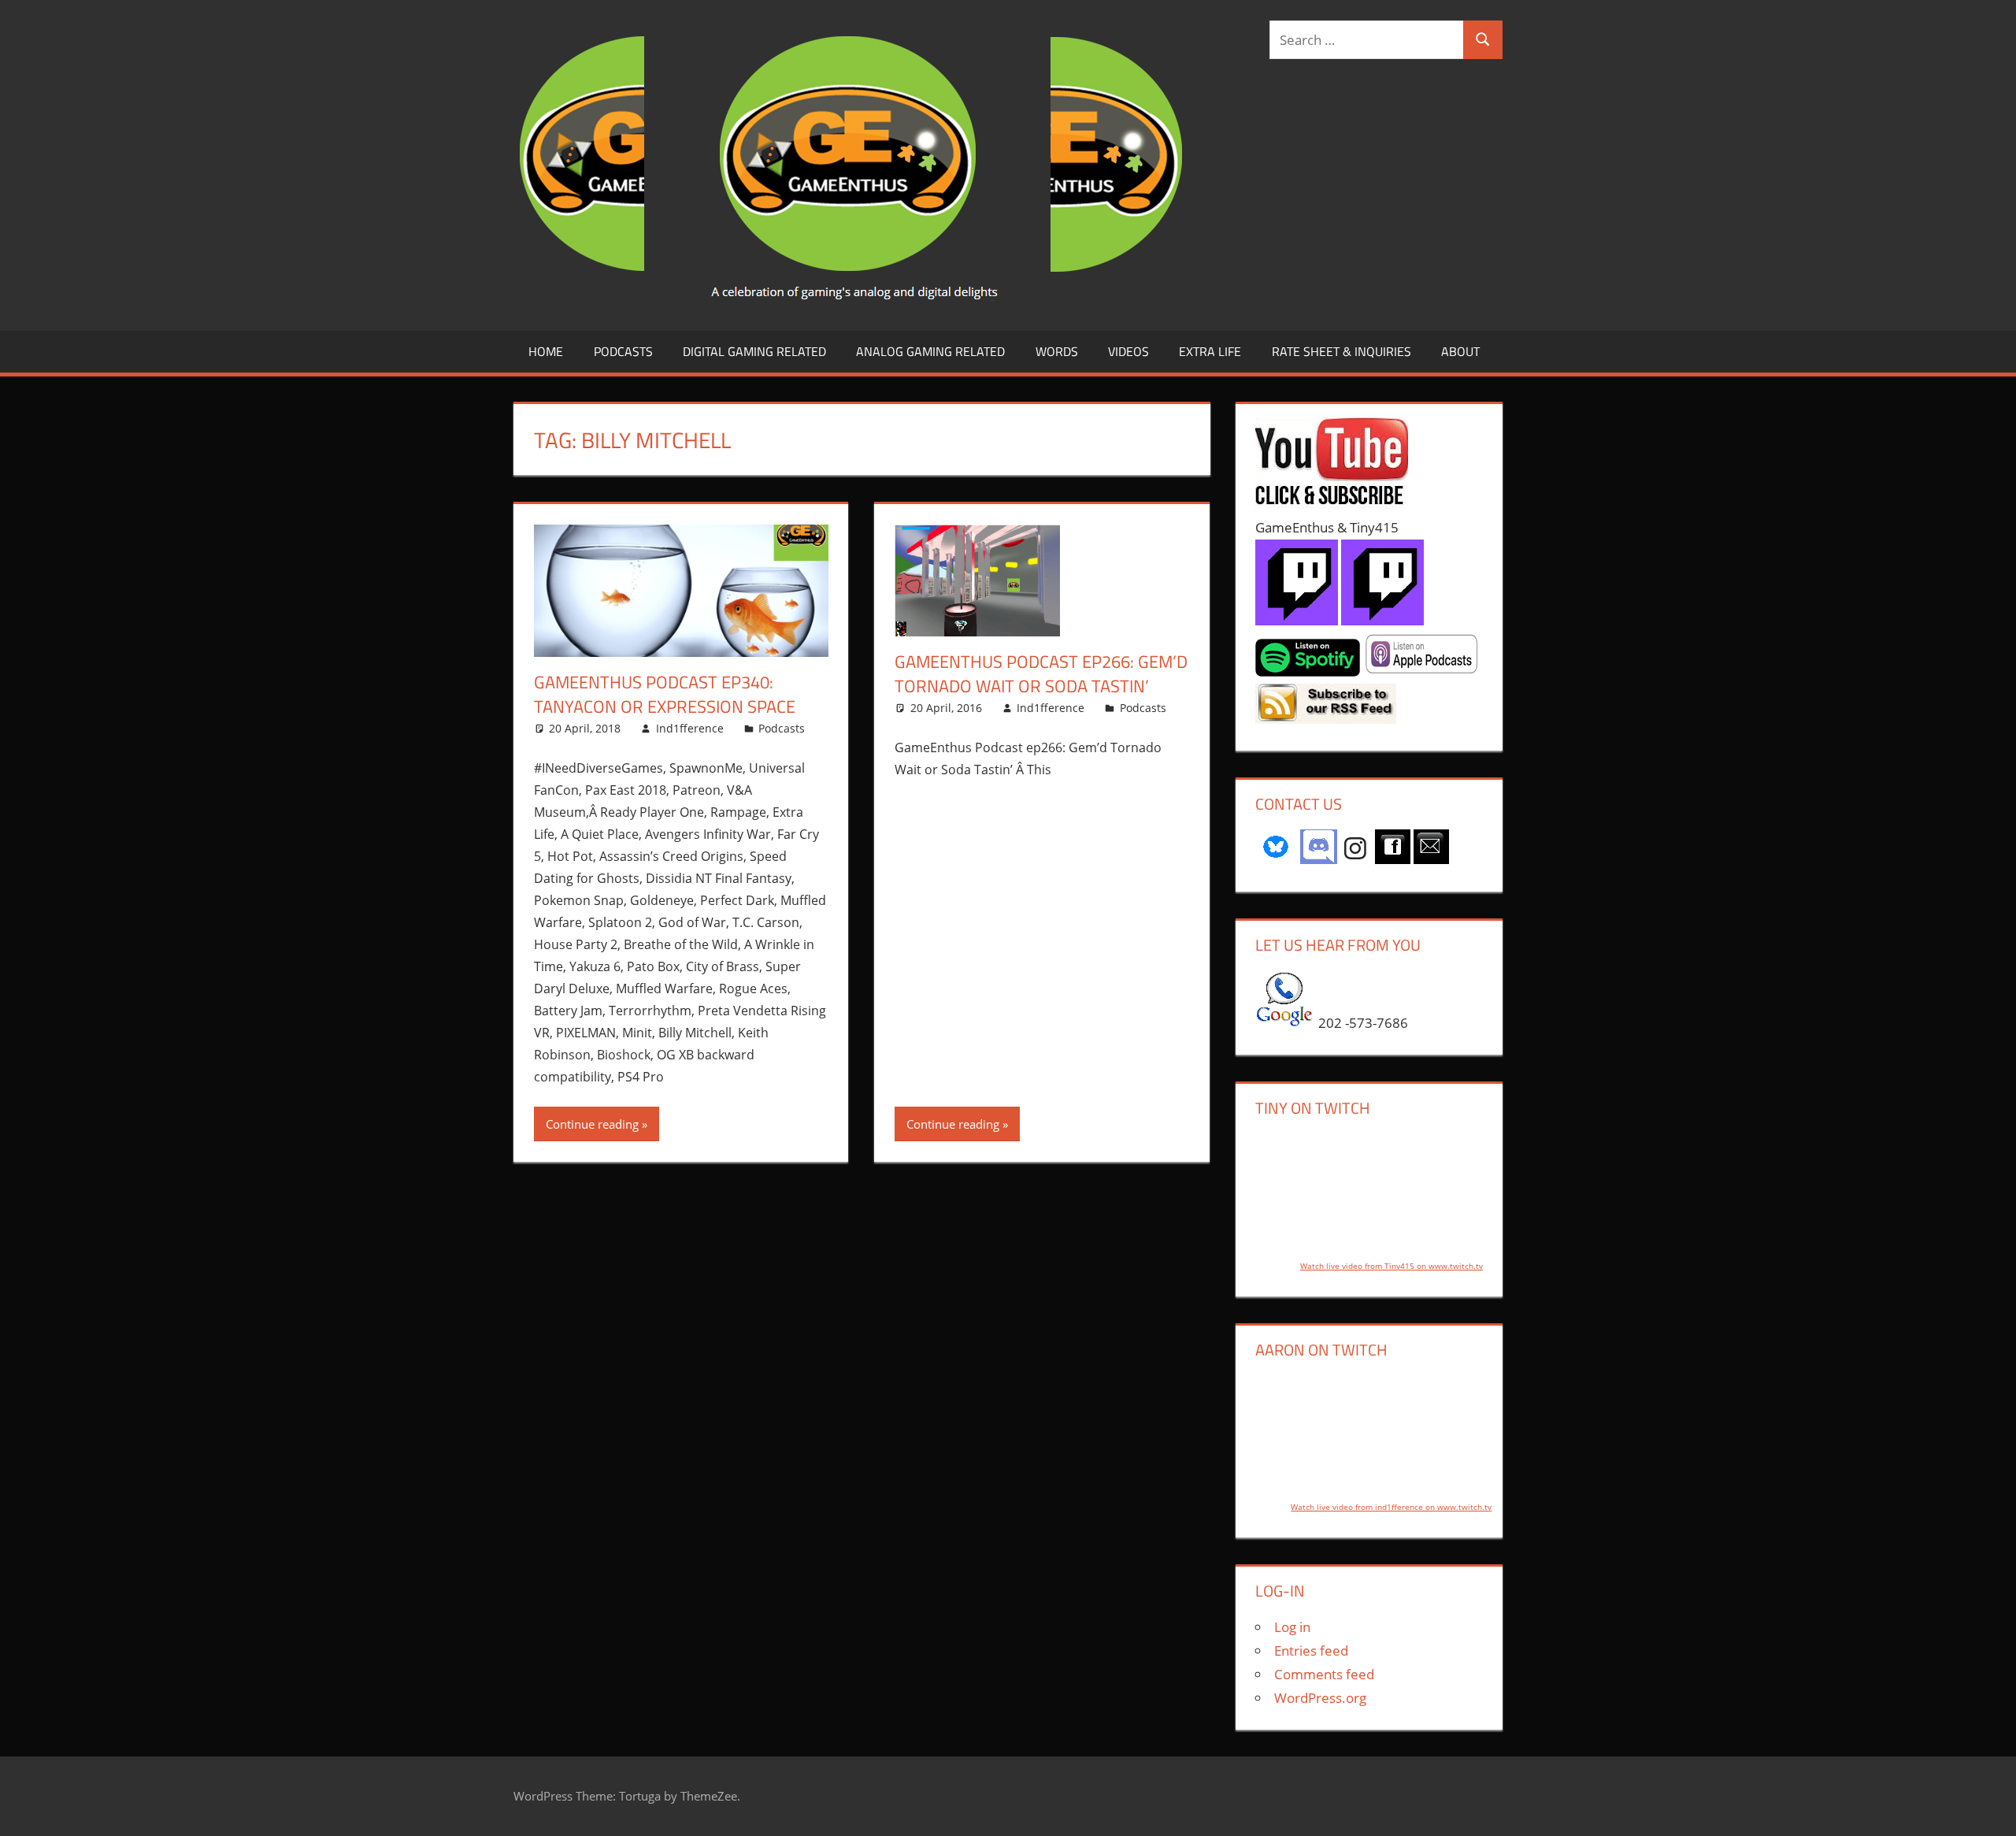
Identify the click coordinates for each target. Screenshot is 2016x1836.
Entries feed (1311, 1651)
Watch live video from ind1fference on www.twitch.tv (1391, 1507)
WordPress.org (1320, 1698)
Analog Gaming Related (930, 351)
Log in (1292, 1627)
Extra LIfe (1210, 351)
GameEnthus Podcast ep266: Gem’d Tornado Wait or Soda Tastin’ (1041, 674)
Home (546, 351)
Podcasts (623, 351)
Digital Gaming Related (754, 351)
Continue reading (592, 1124)
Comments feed (1324, 1674)
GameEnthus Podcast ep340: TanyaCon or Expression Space (665, 694)
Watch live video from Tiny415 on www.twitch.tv (1392, 1266)
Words (1057, 351)
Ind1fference (690, 728)
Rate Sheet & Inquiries (1342, 351)
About (1460, 351)
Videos (1128, 351)
